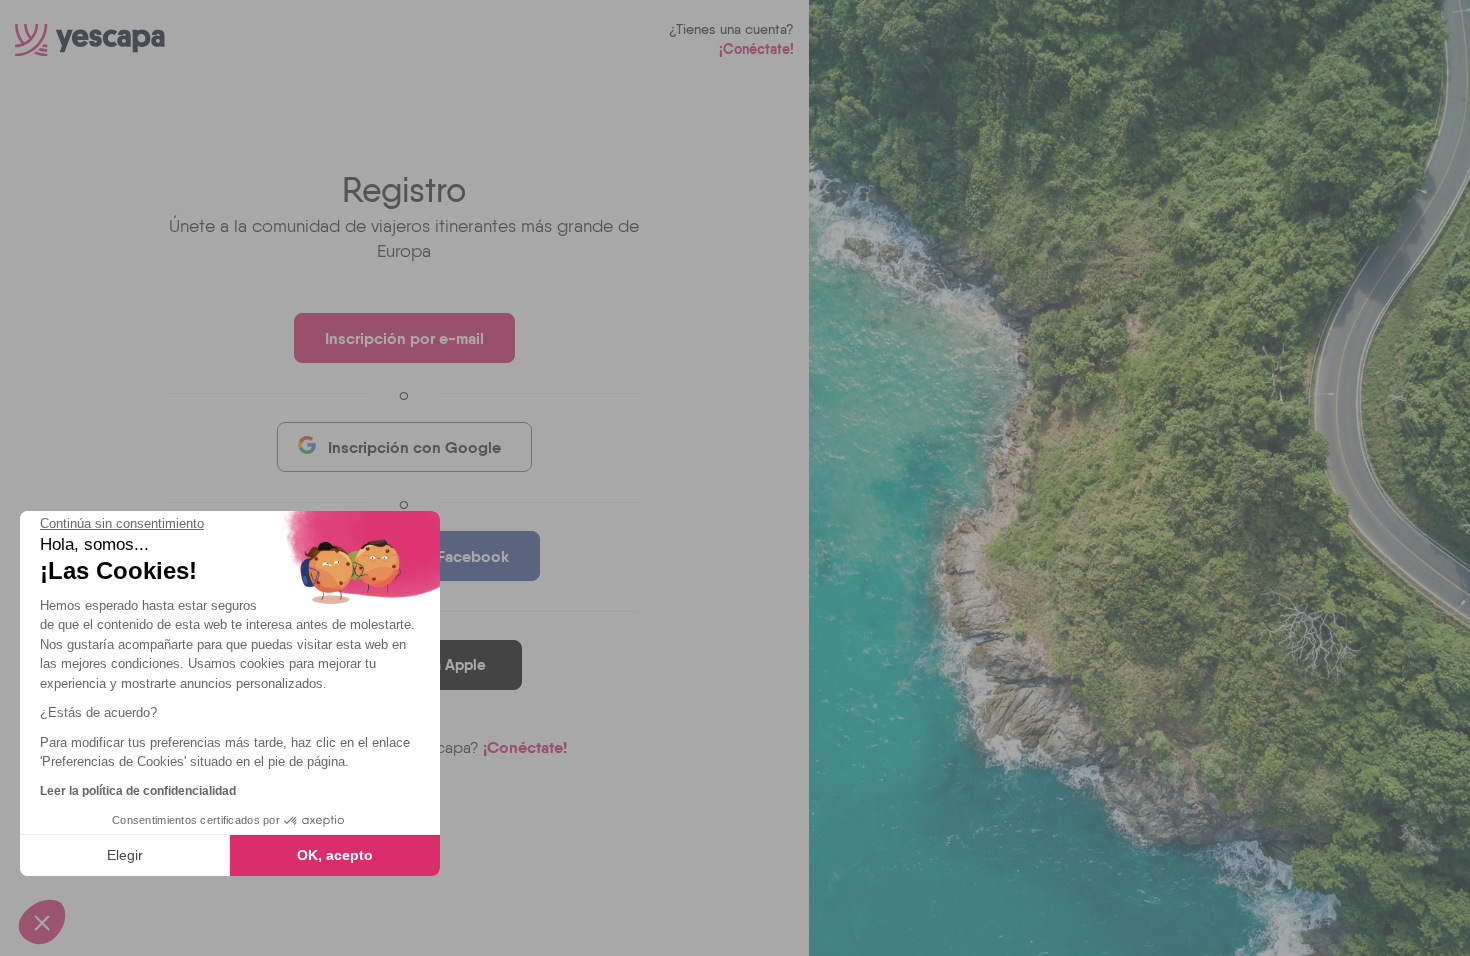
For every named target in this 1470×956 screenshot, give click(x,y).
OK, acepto (335, 855)
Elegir (125, 855)
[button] (42, 922)
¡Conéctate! (756, 49)
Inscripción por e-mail (404, 338)
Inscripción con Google (414, 447)
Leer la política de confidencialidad (138, 791)
